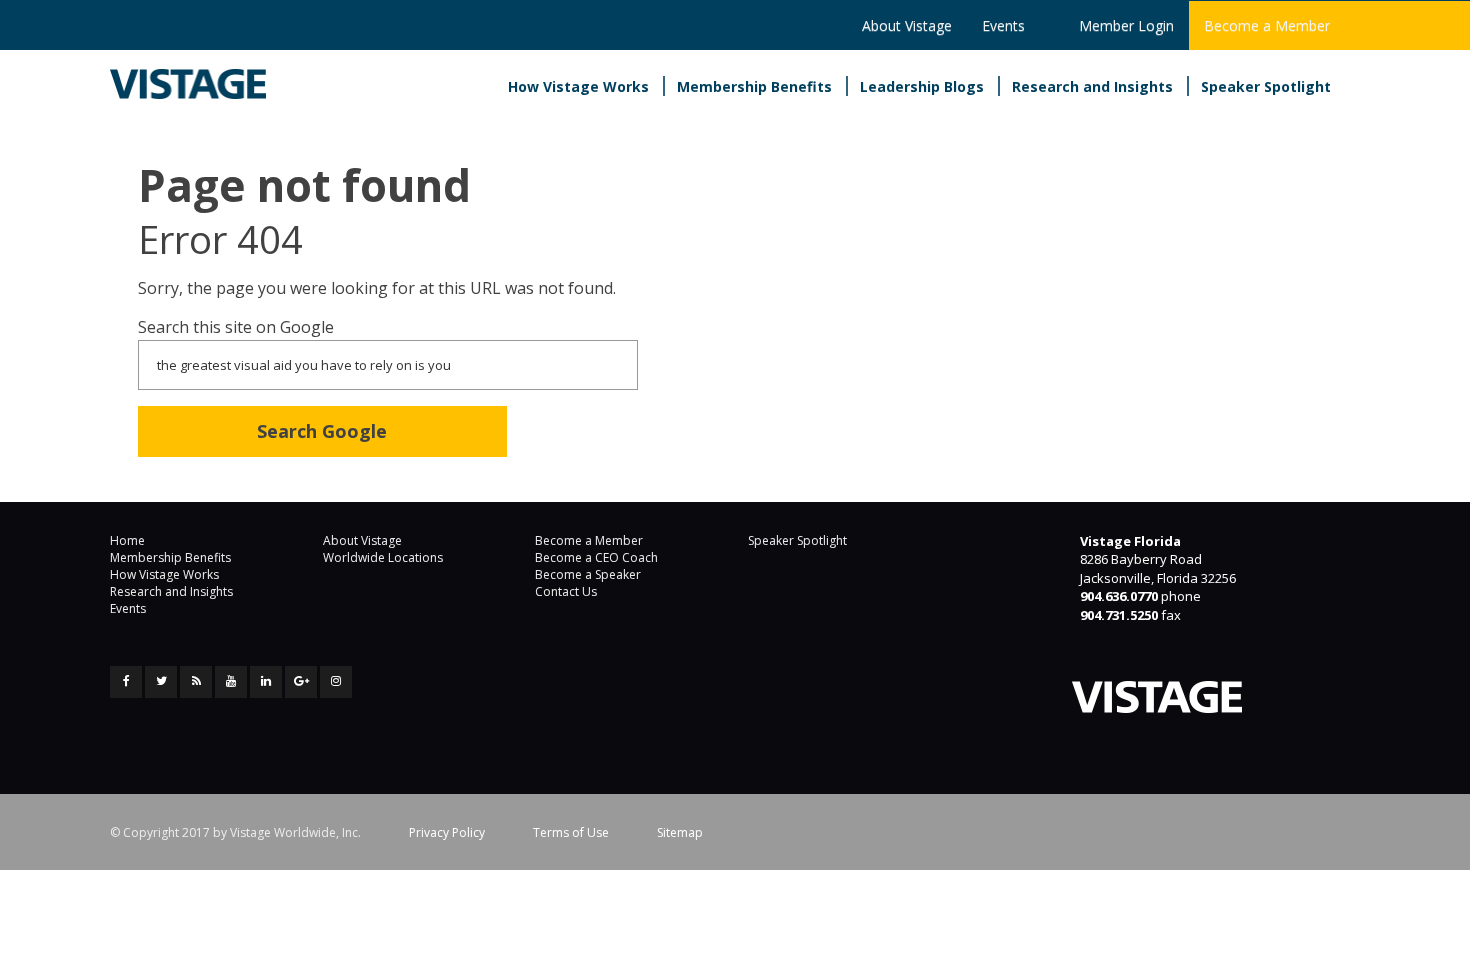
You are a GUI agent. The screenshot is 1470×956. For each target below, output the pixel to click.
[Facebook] (126, 682)
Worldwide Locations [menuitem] (383, 557)
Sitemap (680, 832)
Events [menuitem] (1003, 25)
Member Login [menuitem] (1126, 25)
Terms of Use (571, 832)
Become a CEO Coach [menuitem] (596, 557)
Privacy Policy (447, 832)
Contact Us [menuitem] (566, 591)
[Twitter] (161, 682)
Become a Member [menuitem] (1267, 25)
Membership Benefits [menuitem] (754, 86)
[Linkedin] (266, 682)
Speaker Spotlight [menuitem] (1266, 86)
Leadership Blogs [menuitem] (922, 86)
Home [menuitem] (127, 540)
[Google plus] (301, 682)
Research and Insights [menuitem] (1092, 86)
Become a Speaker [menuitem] (588, 574)
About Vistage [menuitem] (907, 25)
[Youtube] (231, 682)
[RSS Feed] (196, 682)
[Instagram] (336, 682)
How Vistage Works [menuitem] (578, 86)
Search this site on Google (236, 327)
